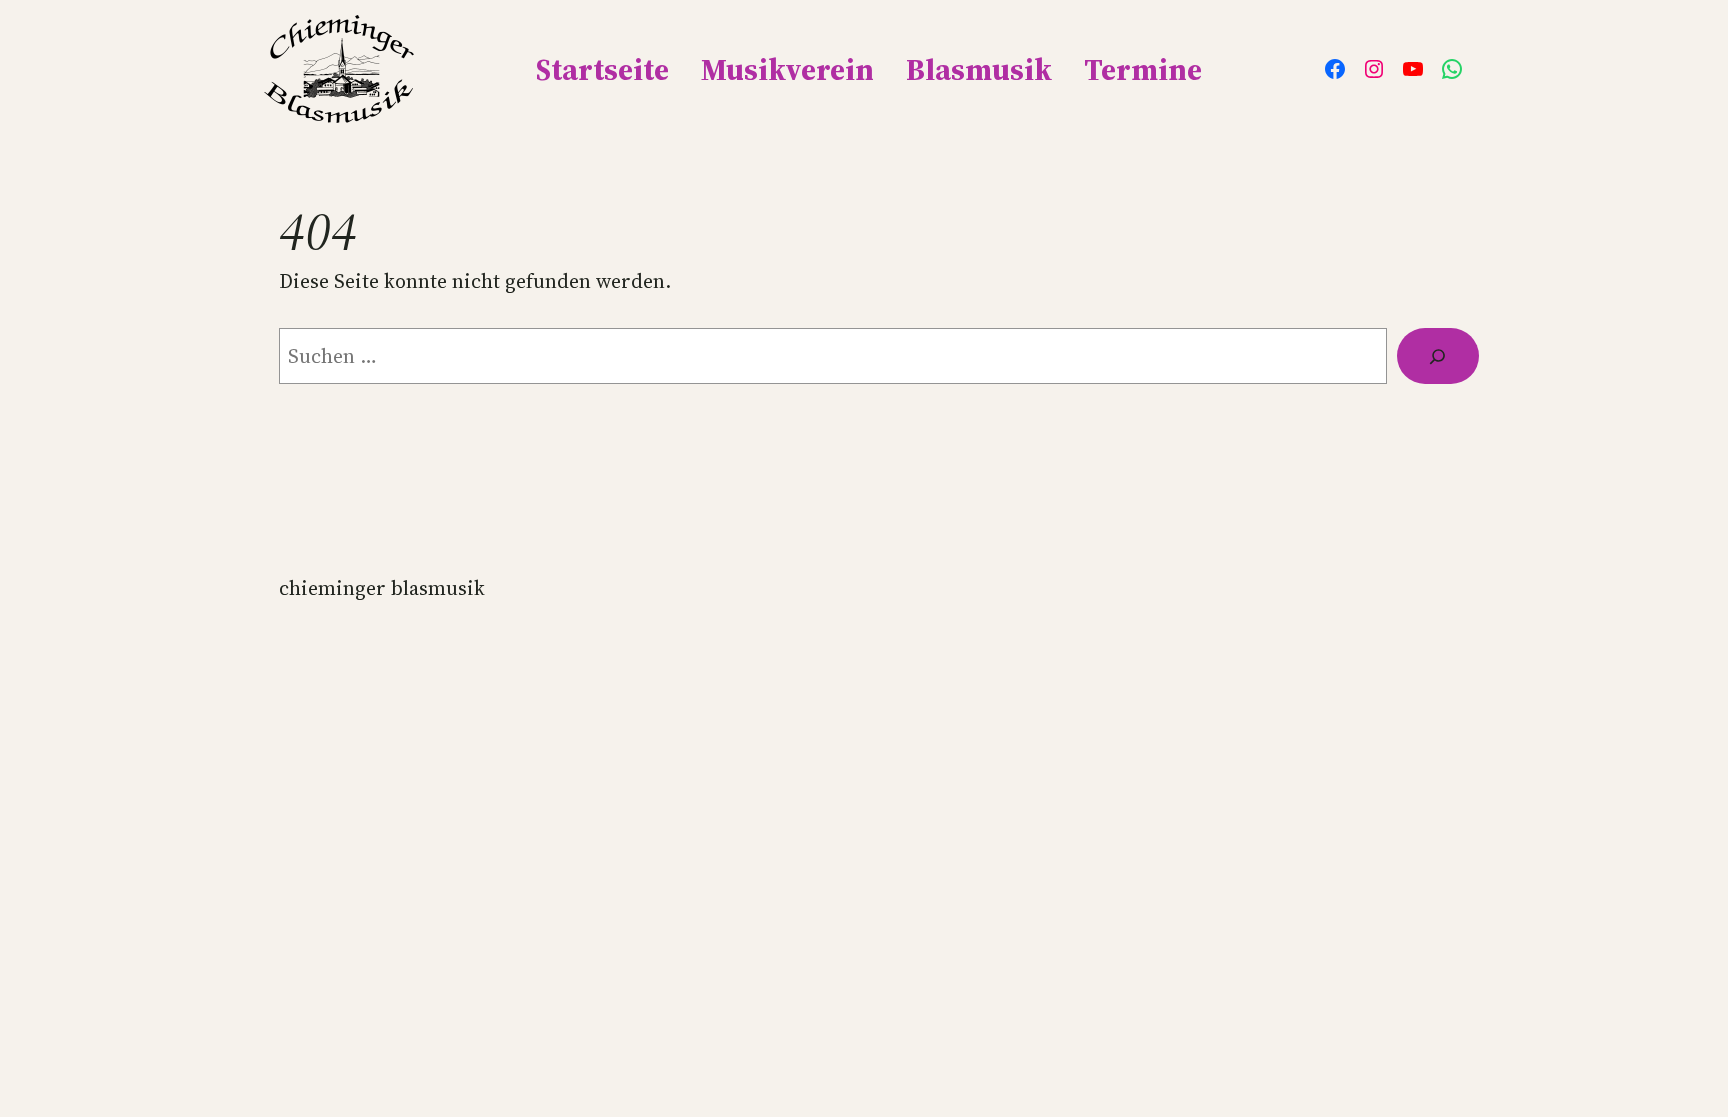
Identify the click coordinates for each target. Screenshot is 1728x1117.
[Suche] (1438, 356)
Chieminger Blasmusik (382, 588)
